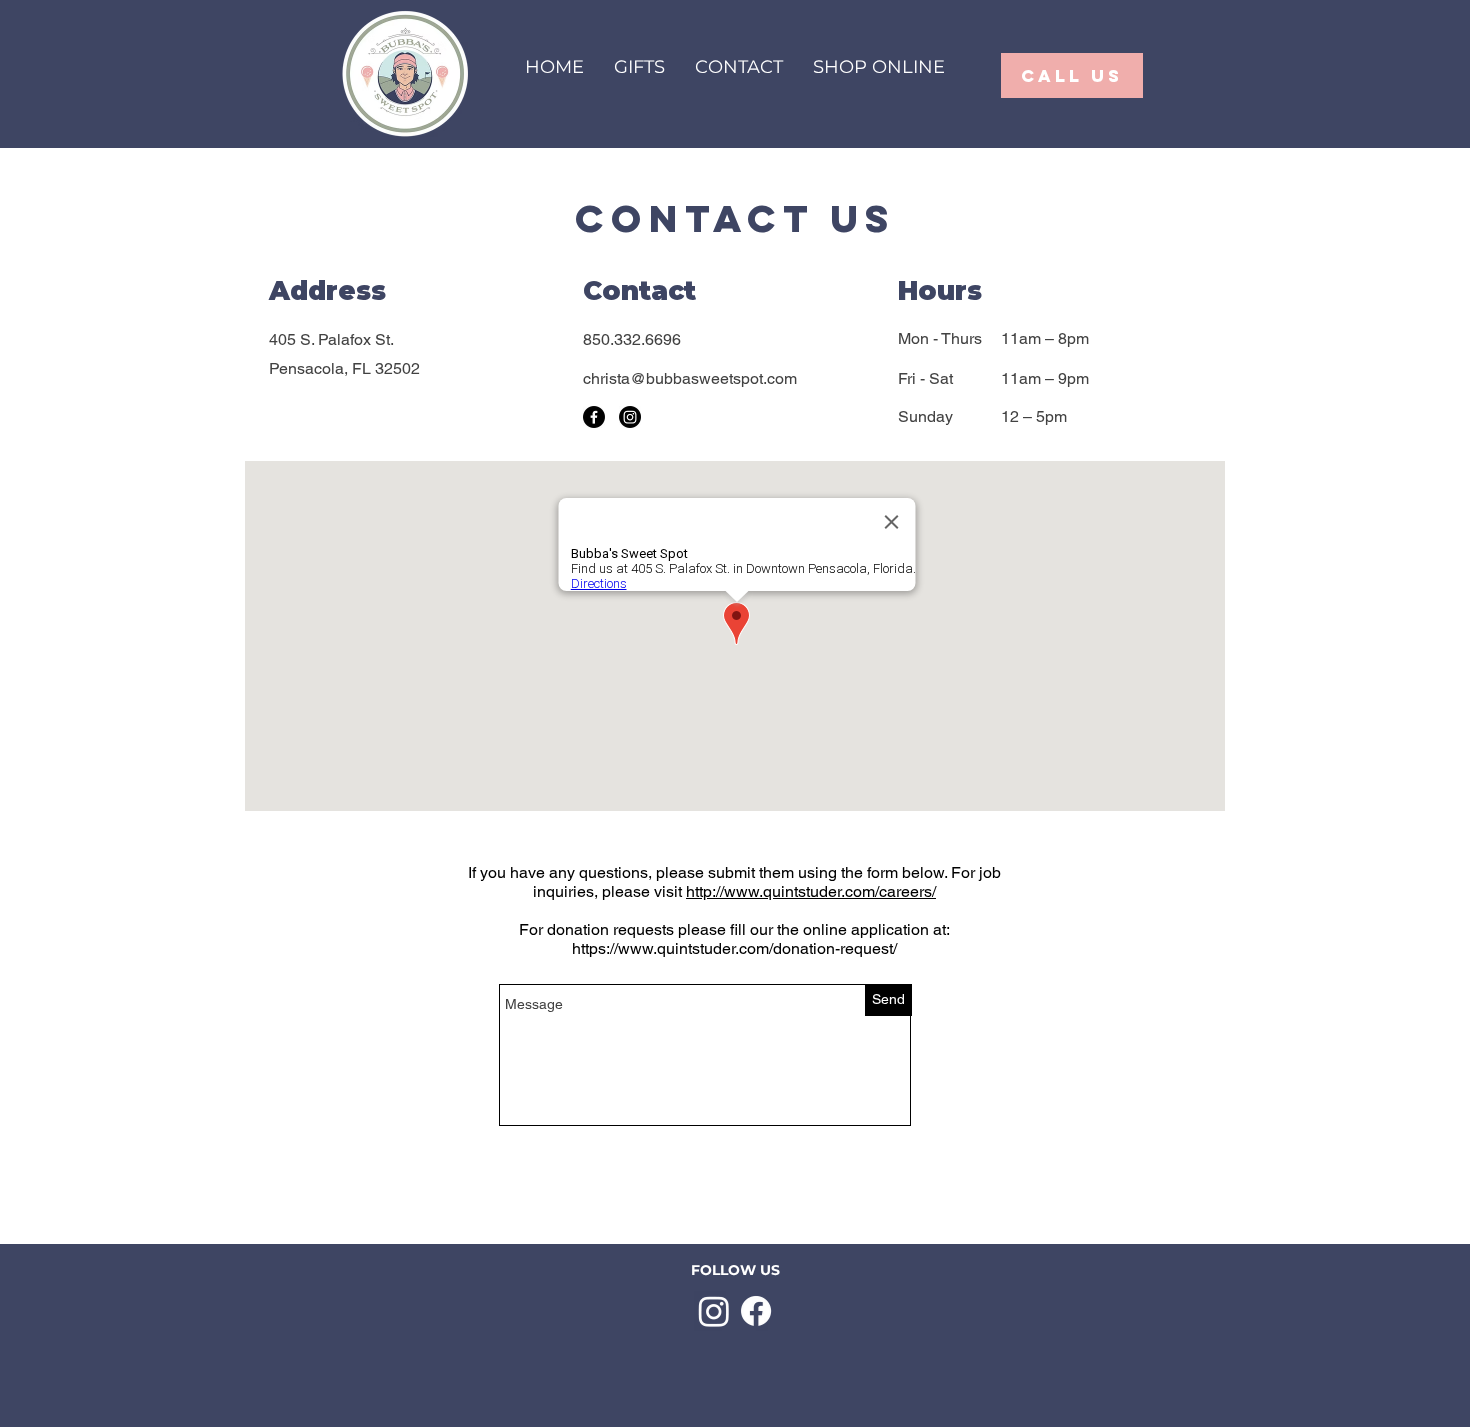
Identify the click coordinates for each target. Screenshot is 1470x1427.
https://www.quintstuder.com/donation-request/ (734, 948)
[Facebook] (594, 417)
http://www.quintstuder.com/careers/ (811, 891)
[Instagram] (630, 417)
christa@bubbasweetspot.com (690, 378)
